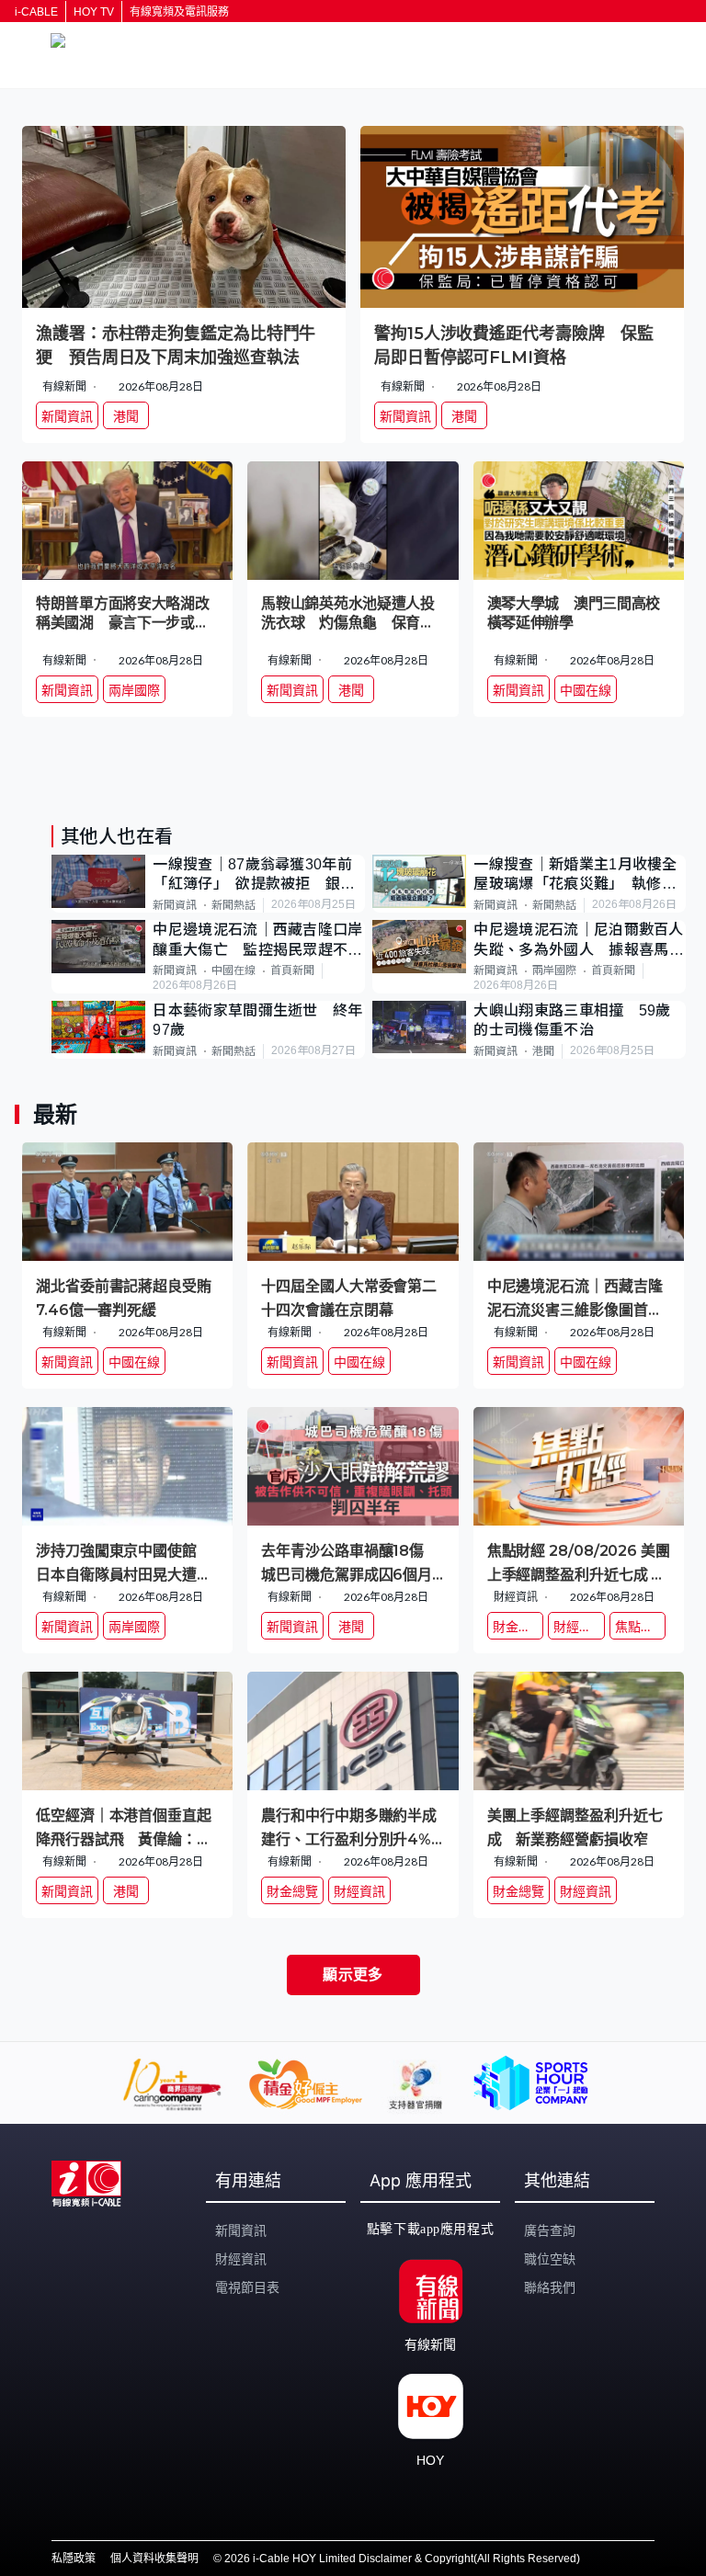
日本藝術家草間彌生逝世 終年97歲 (257, 1020)
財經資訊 (241, 2259)
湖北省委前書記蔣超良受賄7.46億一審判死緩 (124, 1297)
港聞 (543, 1051)
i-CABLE (36, 12)
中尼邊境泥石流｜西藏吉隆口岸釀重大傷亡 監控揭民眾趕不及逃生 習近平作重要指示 (257, 941)
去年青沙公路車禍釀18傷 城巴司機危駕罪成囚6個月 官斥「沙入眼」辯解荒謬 (353, 1562)
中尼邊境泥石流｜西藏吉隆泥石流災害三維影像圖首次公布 (575, 1297)
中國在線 (233, 970)
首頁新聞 (292, 970)
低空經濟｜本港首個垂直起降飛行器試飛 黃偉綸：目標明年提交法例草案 (124, 1827)
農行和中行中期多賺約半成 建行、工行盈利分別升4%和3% (353, 1827)
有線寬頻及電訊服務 (179, 12)
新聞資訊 (175, 905)
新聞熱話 (233, 905)
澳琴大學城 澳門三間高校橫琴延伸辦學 (574, 613)
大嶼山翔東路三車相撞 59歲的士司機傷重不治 (572, 1020)
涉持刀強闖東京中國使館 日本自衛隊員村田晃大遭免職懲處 (124, 1562)
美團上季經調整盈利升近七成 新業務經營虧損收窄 (575, 1827)
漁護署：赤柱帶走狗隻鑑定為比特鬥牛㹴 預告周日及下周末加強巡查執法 (176, 346)
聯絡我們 (550, 2287)
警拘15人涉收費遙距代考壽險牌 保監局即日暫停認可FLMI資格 (514, 346)
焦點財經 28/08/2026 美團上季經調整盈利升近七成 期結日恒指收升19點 (579, 1562)
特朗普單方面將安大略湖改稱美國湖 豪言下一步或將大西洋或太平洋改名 (122, 614)
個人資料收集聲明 (154, 2559)
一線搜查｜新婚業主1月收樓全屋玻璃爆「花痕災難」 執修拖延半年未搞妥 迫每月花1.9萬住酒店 (575, 875)
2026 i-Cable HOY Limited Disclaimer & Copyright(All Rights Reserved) (402, 2559)
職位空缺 (550, 2259)
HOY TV (94, 12)
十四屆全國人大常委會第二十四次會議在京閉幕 (349, 1297)
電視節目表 (247, 2287)
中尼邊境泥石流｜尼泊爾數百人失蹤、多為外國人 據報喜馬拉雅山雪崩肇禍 (578, 941)
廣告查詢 (550, 2230)
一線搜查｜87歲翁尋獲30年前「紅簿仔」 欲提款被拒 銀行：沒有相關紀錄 (252, 875)
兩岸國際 (554, 970)
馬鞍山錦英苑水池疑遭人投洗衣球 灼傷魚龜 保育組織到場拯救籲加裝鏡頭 (347, 614)
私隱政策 (74, 2559)
